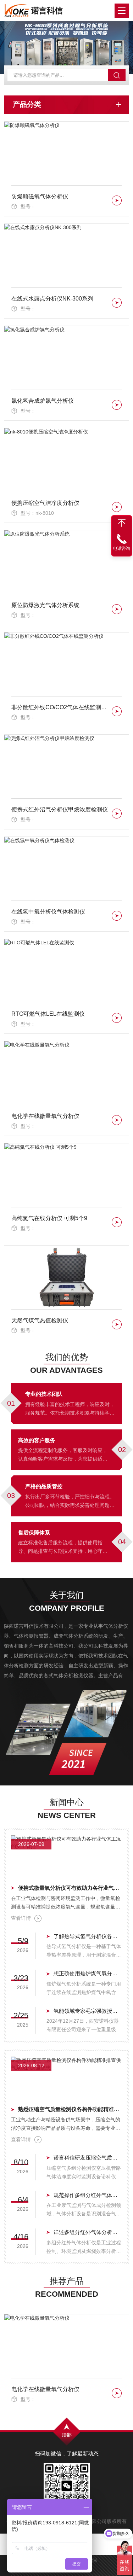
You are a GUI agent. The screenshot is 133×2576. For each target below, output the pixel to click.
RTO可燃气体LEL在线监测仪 (48, 1014)
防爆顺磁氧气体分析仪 (40, 196)
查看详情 (21, 1918)
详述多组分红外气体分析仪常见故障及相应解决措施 (88, 2232)
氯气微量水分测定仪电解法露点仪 (54, 2389)
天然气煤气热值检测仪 (40, 1320)
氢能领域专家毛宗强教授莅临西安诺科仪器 (88, 2011)
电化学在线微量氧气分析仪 (45, 1116)
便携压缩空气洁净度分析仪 (45, 503)
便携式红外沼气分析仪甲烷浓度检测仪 (60, 809)
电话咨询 (122, 548)
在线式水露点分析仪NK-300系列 (52, 299)
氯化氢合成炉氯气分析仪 (43, 401)
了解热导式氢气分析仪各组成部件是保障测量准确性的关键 (88, 1936)
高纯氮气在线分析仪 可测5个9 (49, 1218)
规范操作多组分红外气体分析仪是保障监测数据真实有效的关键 (88, 2195)
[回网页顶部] (122, 523)
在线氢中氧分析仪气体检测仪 (48, 912)
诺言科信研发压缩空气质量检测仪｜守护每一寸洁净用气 (88, 2158)
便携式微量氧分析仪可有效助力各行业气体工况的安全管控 (70, 1888)
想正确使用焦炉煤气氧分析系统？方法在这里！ (88, 1973)
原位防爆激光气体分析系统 (45, 605)
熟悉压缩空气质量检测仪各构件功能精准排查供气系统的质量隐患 (70, 2109)
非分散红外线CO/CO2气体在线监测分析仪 (60, 707)
